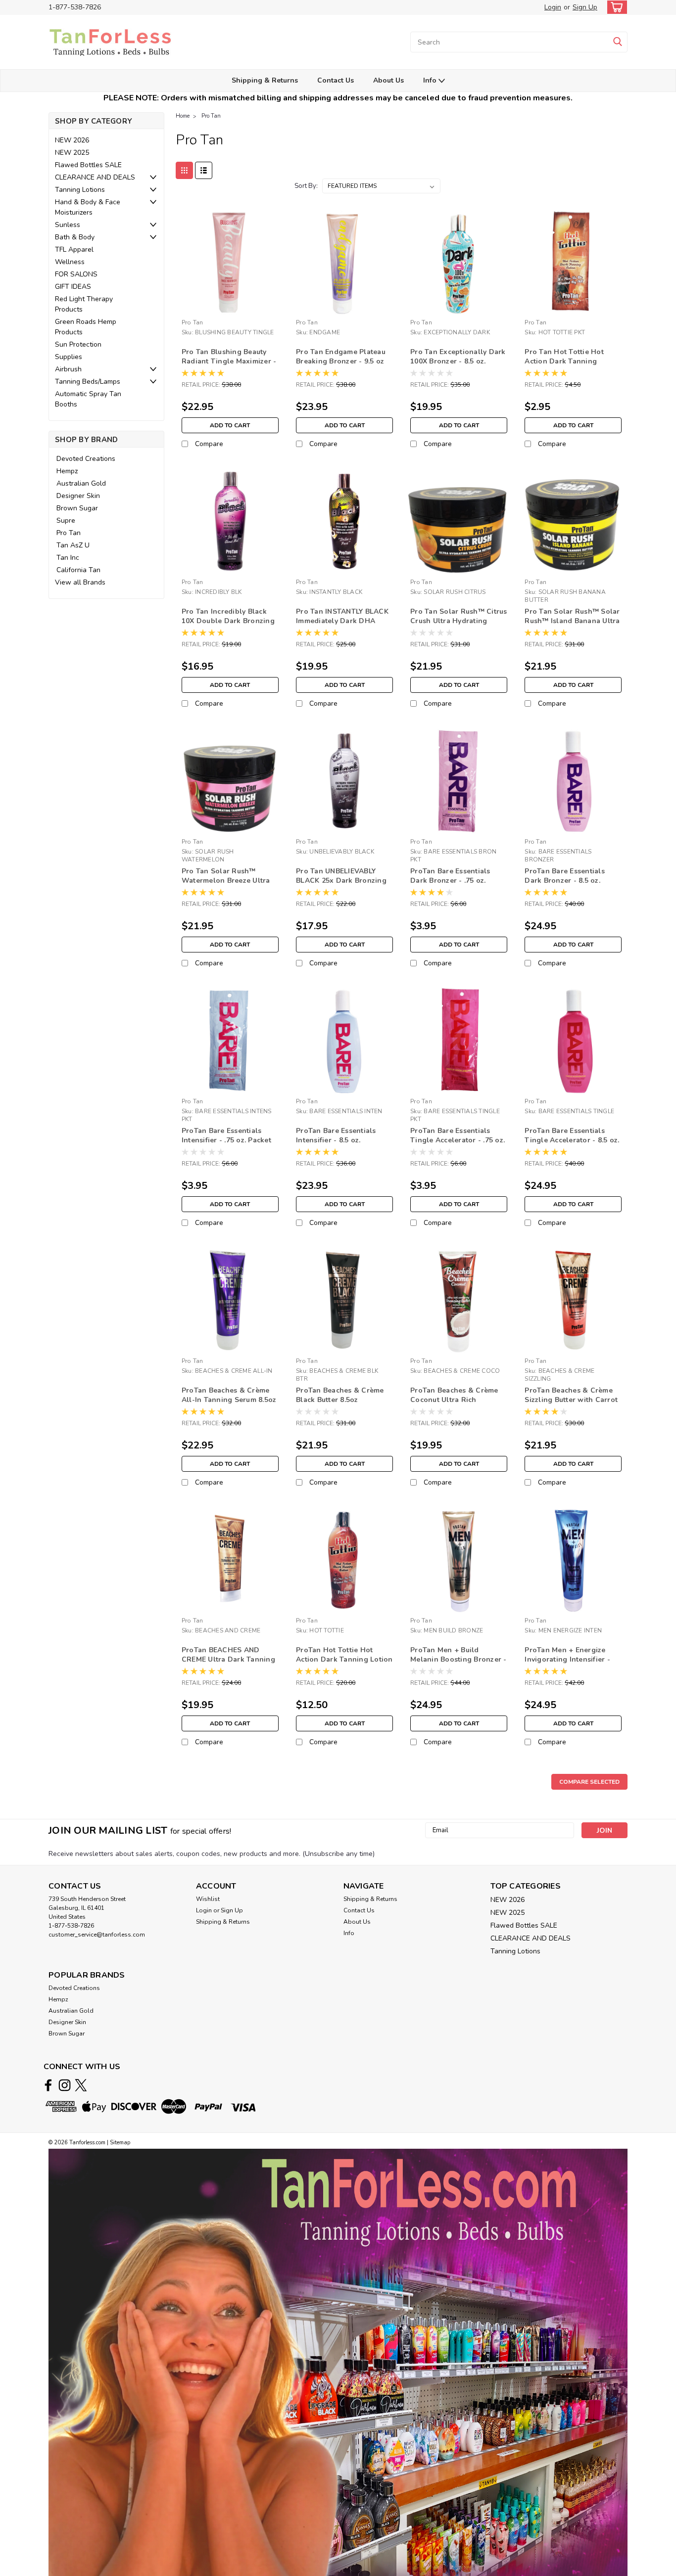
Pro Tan (69, 533)
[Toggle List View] (204, 170)
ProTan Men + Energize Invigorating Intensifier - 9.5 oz (567, 1659)
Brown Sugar (77, 508)
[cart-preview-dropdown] (615, 7)
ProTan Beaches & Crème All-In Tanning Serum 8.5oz (229, 1395)
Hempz (67, 471)
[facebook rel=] (48, 2085)
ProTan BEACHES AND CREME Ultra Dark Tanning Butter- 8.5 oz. (228, 1659)
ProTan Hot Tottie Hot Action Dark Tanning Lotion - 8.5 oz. (344, 1659)
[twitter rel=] (81, 2085)
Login (553, 7)
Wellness (70, 262)
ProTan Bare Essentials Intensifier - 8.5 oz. (336, 1135)
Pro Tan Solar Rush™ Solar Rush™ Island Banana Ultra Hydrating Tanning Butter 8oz (572, 626)
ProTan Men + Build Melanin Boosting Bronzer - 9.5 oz (459, 1659)
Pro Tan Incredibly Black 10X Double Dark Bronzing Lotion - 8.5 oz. (228, 621)
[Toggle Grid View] (184, 170)
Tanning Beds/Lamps (88, 382)
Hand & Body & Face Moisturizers (88, 207)
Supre (66, 520)
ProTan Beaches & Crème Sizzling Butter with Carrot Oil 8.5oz (571, 1400)
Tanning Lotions (80, 190)
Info (431, 80)
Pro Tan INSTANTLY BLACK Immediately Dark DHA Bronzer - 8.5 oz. (342, 621)
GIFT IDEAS (73, 287)
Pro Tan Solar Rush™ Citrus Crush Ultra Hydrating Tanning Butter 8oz (459, 621)
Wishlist (208, 1899)
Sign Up (585, 7)
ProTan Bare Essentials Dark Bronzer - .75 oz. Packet (450, 881)
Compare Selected (589, 1782)
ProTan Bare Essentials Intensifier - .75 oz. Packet (226, 1135)
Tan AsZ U (73, 545)
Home (183, 116)
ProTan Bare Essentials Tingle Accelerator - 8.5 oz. (572, 1135)
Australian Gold (81, 483)
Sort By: (306, 186)
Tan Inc (68, 558)
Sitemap (120, 2143)
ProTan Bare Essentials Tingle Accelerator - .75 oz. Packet (458, 1140)
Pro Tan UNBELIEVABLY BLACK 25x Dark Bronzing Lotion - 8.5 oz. (341, 881)
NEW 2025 (72, 153)
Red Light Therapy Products (84, 304)
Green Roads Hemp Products (86, 327)
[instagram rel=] (65, 2085)
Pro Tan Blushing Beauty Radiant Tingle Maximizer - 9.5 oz (229, 361)
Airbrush (68, 369)
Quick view (230, 307)
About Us (388, 80)
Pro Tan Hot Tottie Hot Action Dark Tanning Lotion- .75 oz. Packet (564, 361)
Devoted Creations (86, 459)
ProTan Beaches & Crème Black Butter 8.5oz (340, 1395)
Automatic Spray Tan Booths (88, 399)
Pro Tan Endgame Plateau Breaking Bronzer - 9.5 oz (341, 357)
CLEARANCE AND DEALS (95, 177)
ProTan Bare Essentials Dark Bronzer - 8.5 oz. (565, 876)
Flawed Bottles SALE (88, 165)
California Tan (78, 570)
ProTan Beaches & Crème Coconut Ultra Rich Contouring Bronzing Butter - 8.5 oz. (459, 1404)
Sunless (68, 225)
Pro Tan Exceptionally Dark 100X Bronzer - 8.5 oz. (458, 357)
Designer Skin (78, 496)
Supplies (69, 357)
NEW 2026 (72, 140)
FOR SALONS (76, 274)
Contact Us (336, 80)
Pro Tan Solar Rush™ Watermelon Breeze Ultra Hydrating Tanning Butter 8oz (226, 885)
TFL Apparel (74, 249)
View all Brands (80, 582)
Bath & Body (75, 237)
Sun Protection (78, 344)
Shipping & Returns (265, 80)
